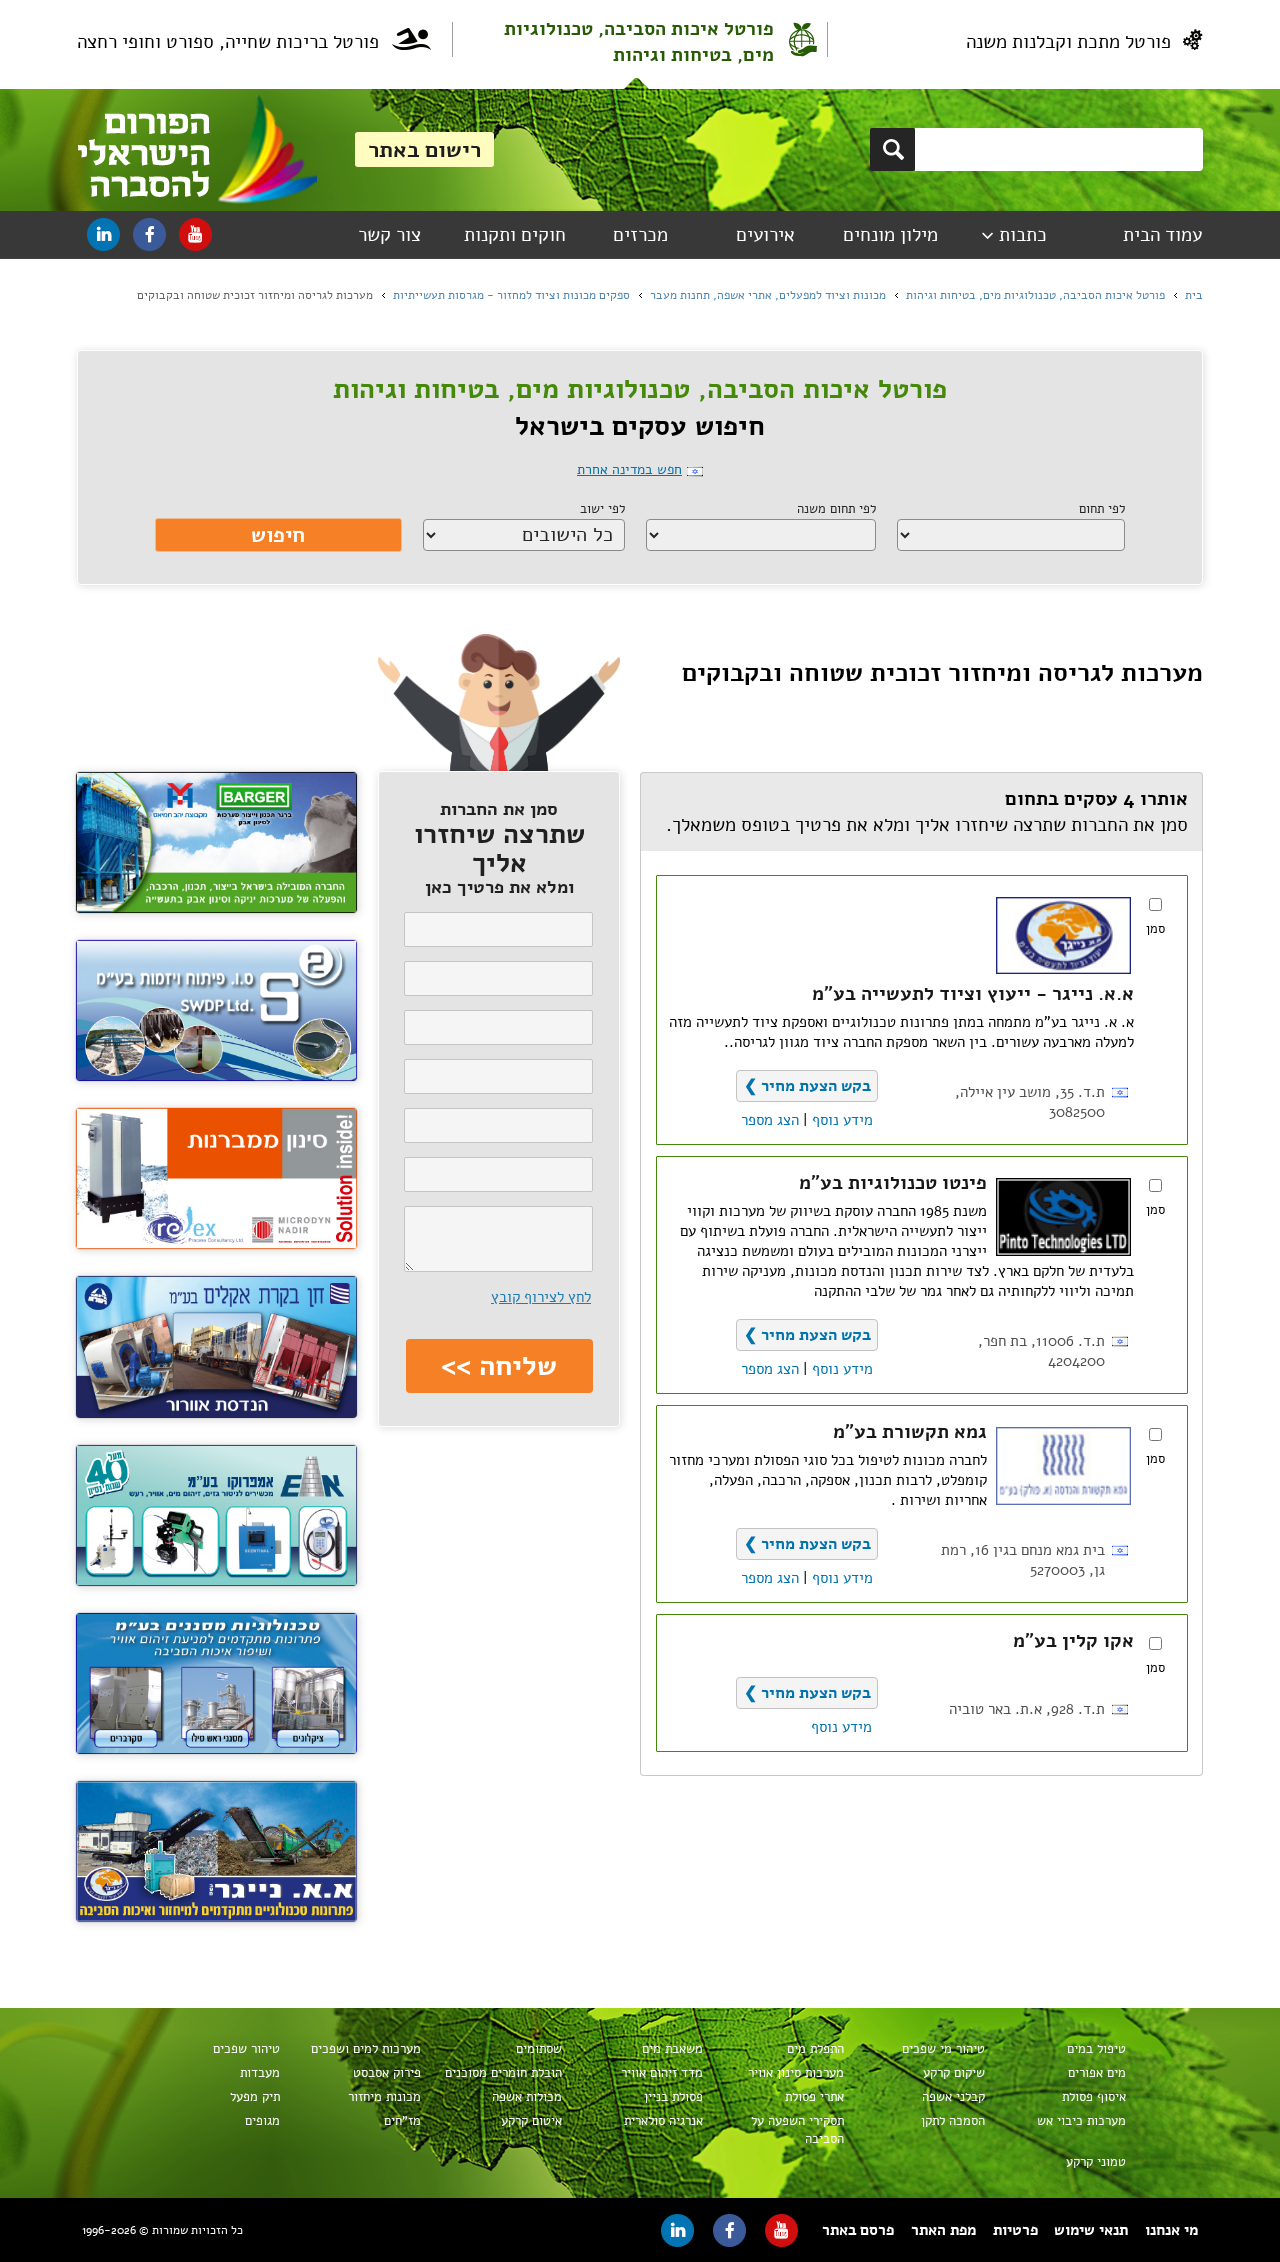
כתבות (1023, 235)
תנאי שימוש (1091, 2230)
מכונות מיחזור (384, 2097)
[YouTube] (195, 234)
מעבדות (260, 2073)
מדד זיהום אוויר (662, 2073)
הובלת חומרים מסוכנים (503, 2073)
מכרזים (640, 235)
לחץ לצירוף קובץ (541, 1297)
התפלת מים (815, 2049)
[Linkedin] (103, 234)
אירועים (765, 235)
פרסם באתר (858, 2230)
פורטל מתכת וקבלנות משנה (1068, 42)
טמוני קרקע (1096, 2162)
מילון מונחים (890, 235)
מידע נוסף (842, 1120)
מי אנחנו (1171, 2230)
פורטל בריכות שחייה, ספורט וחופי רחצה (228, 42)
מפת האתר (943, 2230)
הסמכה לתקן (953, 2121)
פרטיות (1015, 2230)
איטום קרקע (531, 2121)
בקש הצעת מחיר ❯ (807, 1086)
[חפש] (892, 149)
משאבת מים (672, 2049)
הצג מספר (770, 1120)
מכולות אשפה (527, 2097)
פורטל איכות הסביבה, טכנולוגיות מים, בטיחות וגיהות (639, 42)
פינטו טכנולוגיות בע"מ (893, 1183)
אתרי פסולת (814, 2097)
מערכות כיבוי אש (1081, 2121)
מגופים (262, 2121)
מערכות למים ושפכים (366, 2049)
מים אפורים (1097, 2073)
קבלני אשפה (953, 2097)
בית (1194, 295)
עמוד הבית (1162, 235)
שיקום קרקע (954, 2073)
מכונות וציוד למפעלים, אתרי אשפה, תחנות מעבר (768, 295)
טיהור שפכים (246, 2049)
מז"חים (402, 2121)
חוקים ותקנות (515, 235)
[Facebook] (149, 234)
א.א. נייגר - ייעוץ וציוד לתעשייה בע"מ (973, 994)
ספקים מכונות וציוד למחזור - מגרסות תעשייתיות (511, 295)
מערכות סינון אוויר (796, 2073)
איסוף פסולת (1094, 2097)
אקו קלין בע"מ (1073, 1641)
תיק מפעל (255, 2097)
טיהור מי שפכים (943, 2049)
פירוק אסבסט (387, 2073)
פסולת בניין (673, 2097)
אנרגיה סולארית (663, 2121)
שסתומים (539, 2049)
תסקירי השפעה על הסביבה (797, 2130)
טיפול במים (1096, 2049)
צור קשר (389, 235)
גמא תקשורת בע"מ (910, 1432)
